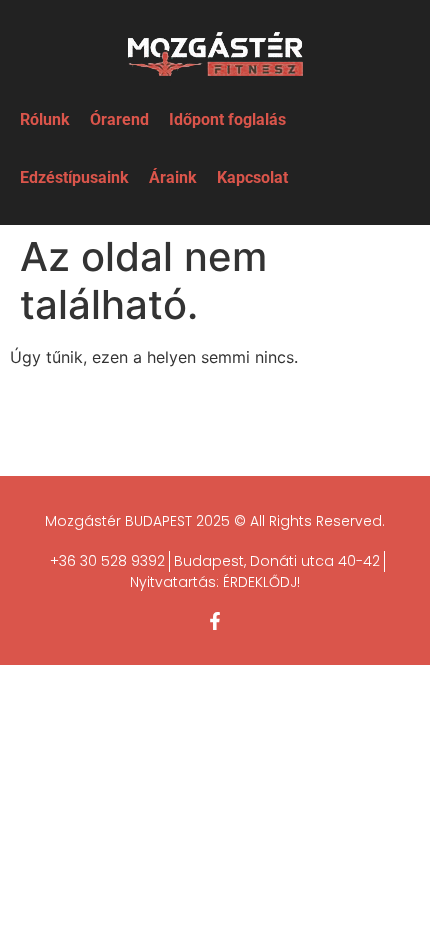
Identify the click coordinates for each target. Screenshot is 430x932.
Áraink (173, 177)
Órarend (119, 119)
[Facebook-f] (215, 621)
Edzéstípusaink (74, 177)
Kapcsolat (252, 177)
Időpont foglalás (227, 119)
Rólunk (45, 119)
